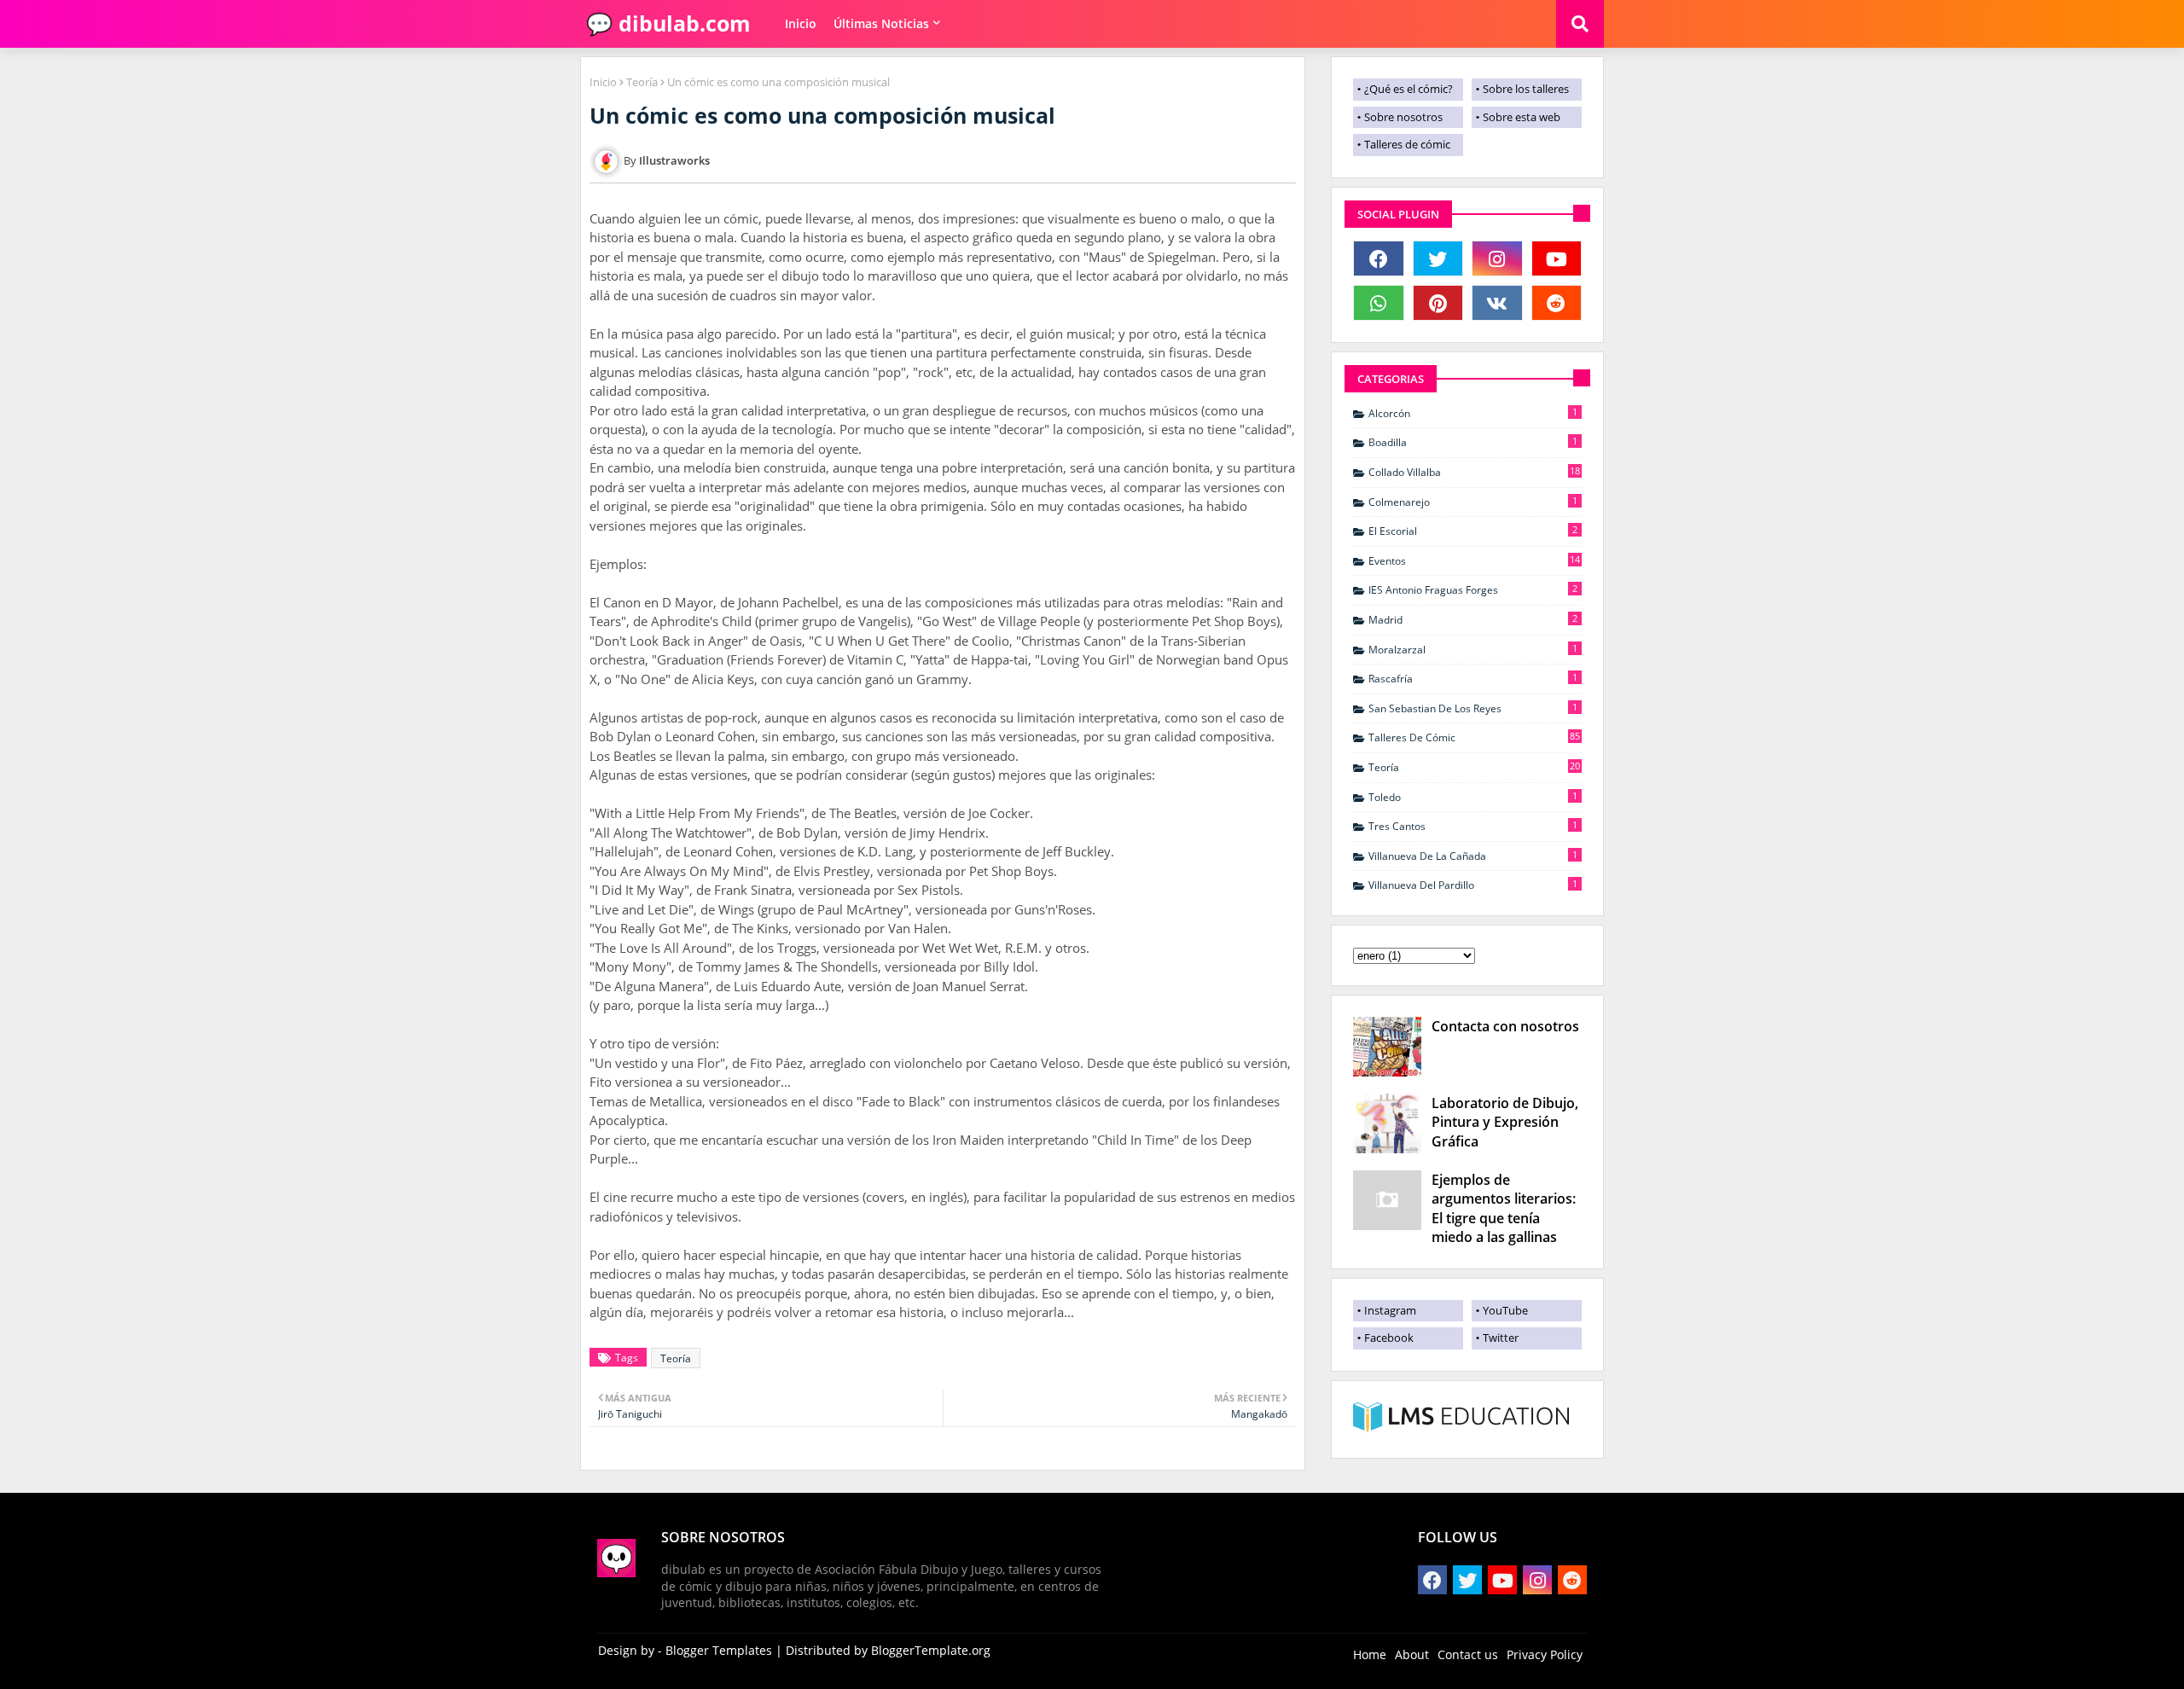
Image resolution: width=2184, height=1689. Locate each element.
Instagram (1390, 1310)
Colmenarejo (1473, 502)
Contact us (1468, 1654)
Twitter (1501, 1338)
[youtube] (1557, 258)
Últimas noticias (881, 23)
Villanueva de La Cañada (1473, 856)
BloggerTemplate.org (931, 1650)
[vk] (1497, 303)
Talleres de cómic (1407, 144)
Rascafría (1473, 678)
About (1412, 1654)
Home (1370, 1654)
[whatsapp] (1379, 303)
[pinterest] (1438, 303)
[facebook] (1379, 258)
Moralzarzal (1473, 649)
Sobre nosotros (1403, 117)
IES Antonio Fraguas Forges (1473, 589)
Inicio (801, 23)
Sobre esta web (1522, 117)
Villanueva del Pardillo (1473, 885)
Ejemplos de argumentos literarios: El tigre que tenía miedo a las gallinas (1504, 1208)
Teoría (642, 82)
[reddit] (1557, 303)
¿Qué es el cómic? (1409, 89)
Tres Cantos (1473, 826)
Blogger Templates (719, 1650)
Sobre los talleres (1526, 89)
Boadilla (1473, 442)
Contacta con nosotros (1505, 1026)
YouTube (1505, 1310)
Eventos (1474, 560)
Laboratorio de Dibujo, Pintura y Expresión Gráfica (1505, 1122)
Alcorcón (1473, 413)
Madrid (1473, 619)
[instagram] (1497, 258)
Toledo (1473, 797)
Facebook (1389, 1338)
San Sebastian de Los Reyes (1473, 708)
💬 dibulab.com (665, 23)
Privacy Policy (1545, 1654)
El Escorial (1473, 531)
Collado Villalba (1474, 472)
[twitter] (1438, 258)
